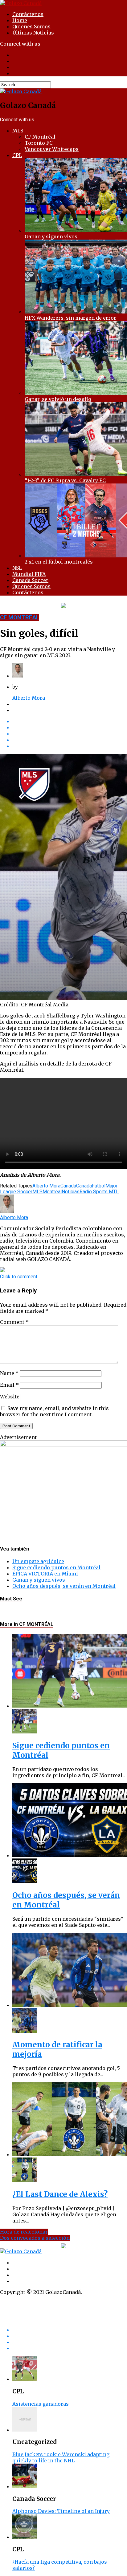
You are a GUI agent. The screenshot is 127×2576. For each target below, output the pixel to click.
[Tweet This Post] (70, 727)
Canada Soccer (30, 580)
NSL (17, 568)
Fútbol (99, 1186)
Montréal (52, 1192)
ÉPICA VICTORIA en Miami (45, 1574)
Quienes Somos (31, 26)
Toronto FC (39, 143)
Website (10, 1397)
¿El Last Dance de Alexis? (60, 2194)
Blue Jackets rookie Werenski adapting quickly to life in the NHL (61, 2457)
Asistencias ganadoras (41, 2404)
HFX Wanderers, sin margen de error (70, 318)
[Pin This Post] (70, 734)
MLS (18, 131)
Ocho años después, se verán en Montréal (64, 1586)
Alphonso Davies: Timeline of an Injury (61, 2511)
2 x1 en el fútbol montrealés (59, 562)
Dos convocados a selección (35, 2238)
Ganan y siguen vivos (51, 237)
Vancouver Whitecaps (52, 149)
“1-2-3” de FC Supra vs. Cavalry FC (65, 480)
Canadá (68, 1186)
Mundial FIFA (29, 574)
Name (9, 1373)
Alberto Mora (29, 698)
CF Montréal (40, 137)
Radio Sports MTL (99, 1192)
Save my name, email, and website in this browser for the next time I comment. (54, 1411)
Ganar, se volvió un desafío (58, 399)
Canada (84, 1186)
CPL (17, 155)
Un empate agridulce (38, 1561)
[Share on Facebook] (70, 721)
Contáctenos (28, 14)
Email (9, 1385)
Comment (14, 1322)
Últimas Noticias (33, 33)
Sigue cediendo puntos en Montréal (56, 1567)
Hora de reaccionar (24, 2232)
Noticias (71, 1192)
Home (20, 20)
